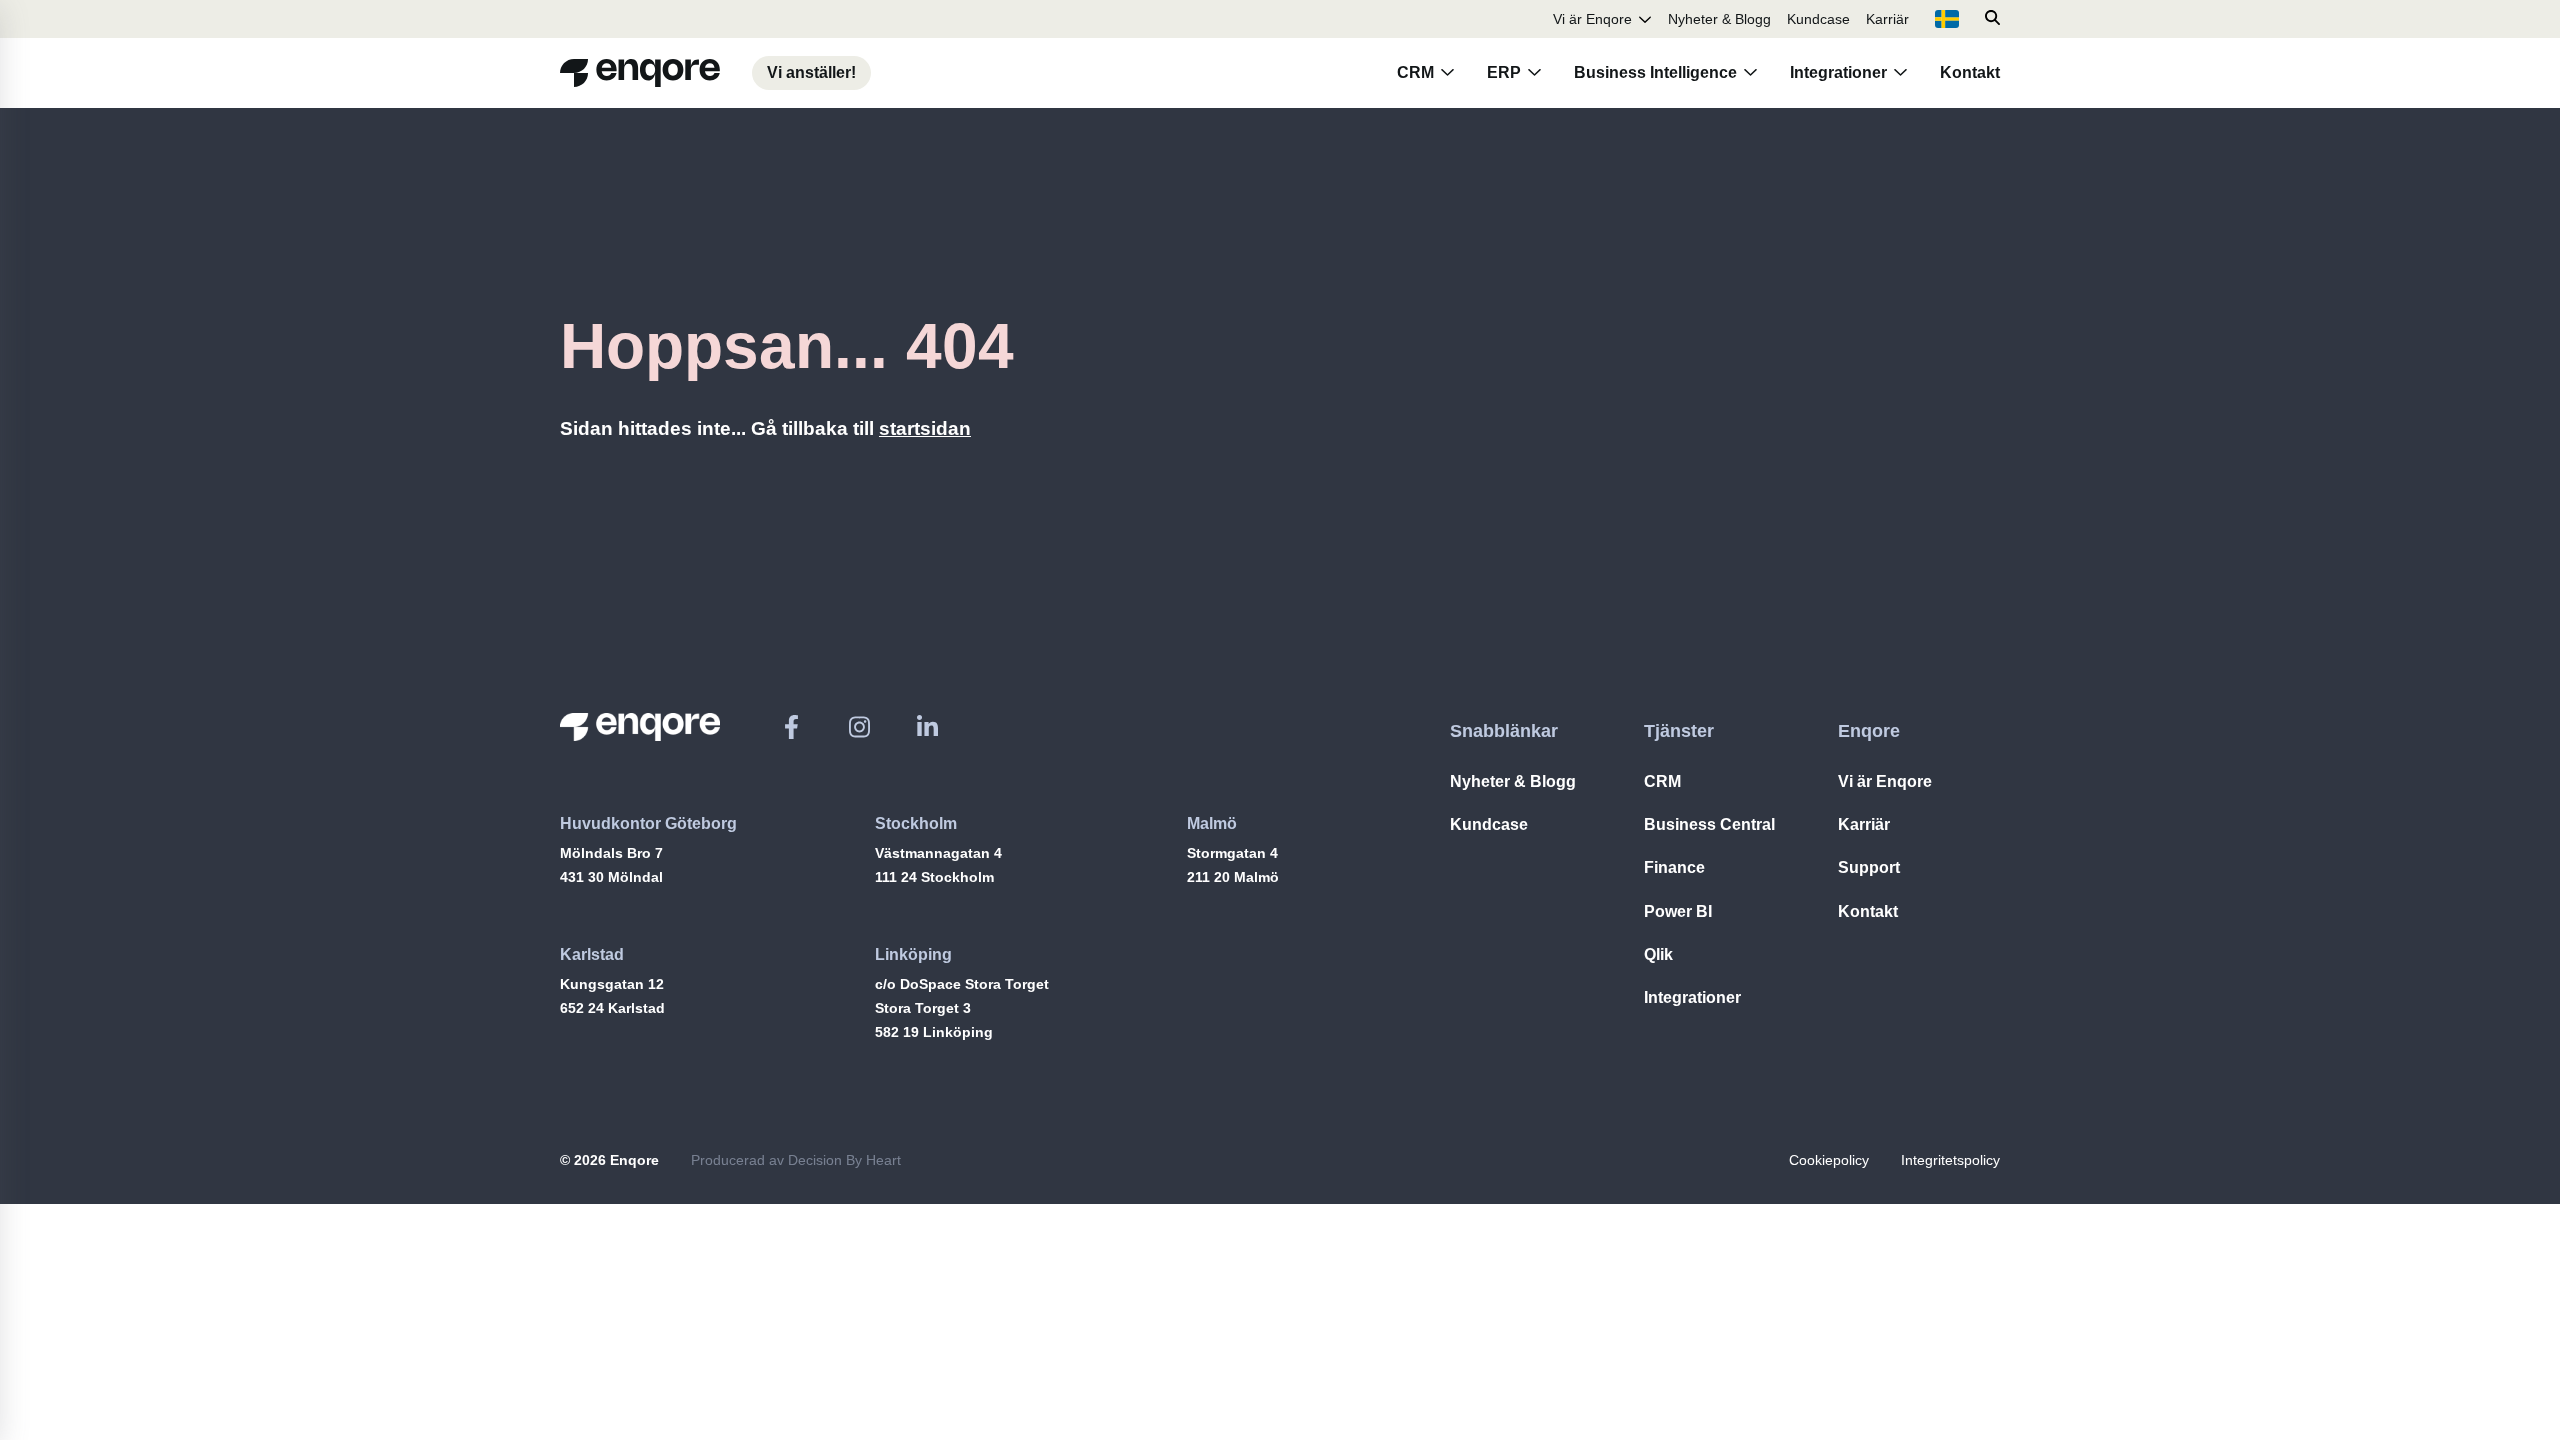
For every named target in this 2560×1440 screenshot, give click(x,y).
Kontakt (1970, 72)
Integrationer (1838, 72)
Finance (1674, 867)
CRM (1415, 72)
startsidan (925, 428)
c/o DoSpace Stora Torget (962, 984)
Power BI (1678, 911)
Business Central (1709, 824)
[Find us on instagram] (859, 727)
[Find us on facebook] (791, 727)
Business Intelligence (1655, 72)
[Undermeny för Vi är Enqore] (1645, 19)
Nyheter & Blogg (1719, 19)
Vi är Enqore (1592, 19)
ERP (1504, 72)
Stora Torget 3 (923, 1008)
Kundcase (1818, 19)
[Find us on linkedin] (927, 727)
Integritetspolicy (1950, 1160)
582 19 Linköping (934, 1032)
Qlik (1658, 954)
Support (1869, 867)
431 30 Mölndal (611, 877)
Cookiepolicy (1829, 1160)
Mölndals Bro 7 (611, 853)
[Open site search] (1992, 19)
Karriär (1887, 19)
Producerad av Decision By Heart (796, 1160)
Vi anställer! (811, 72)
